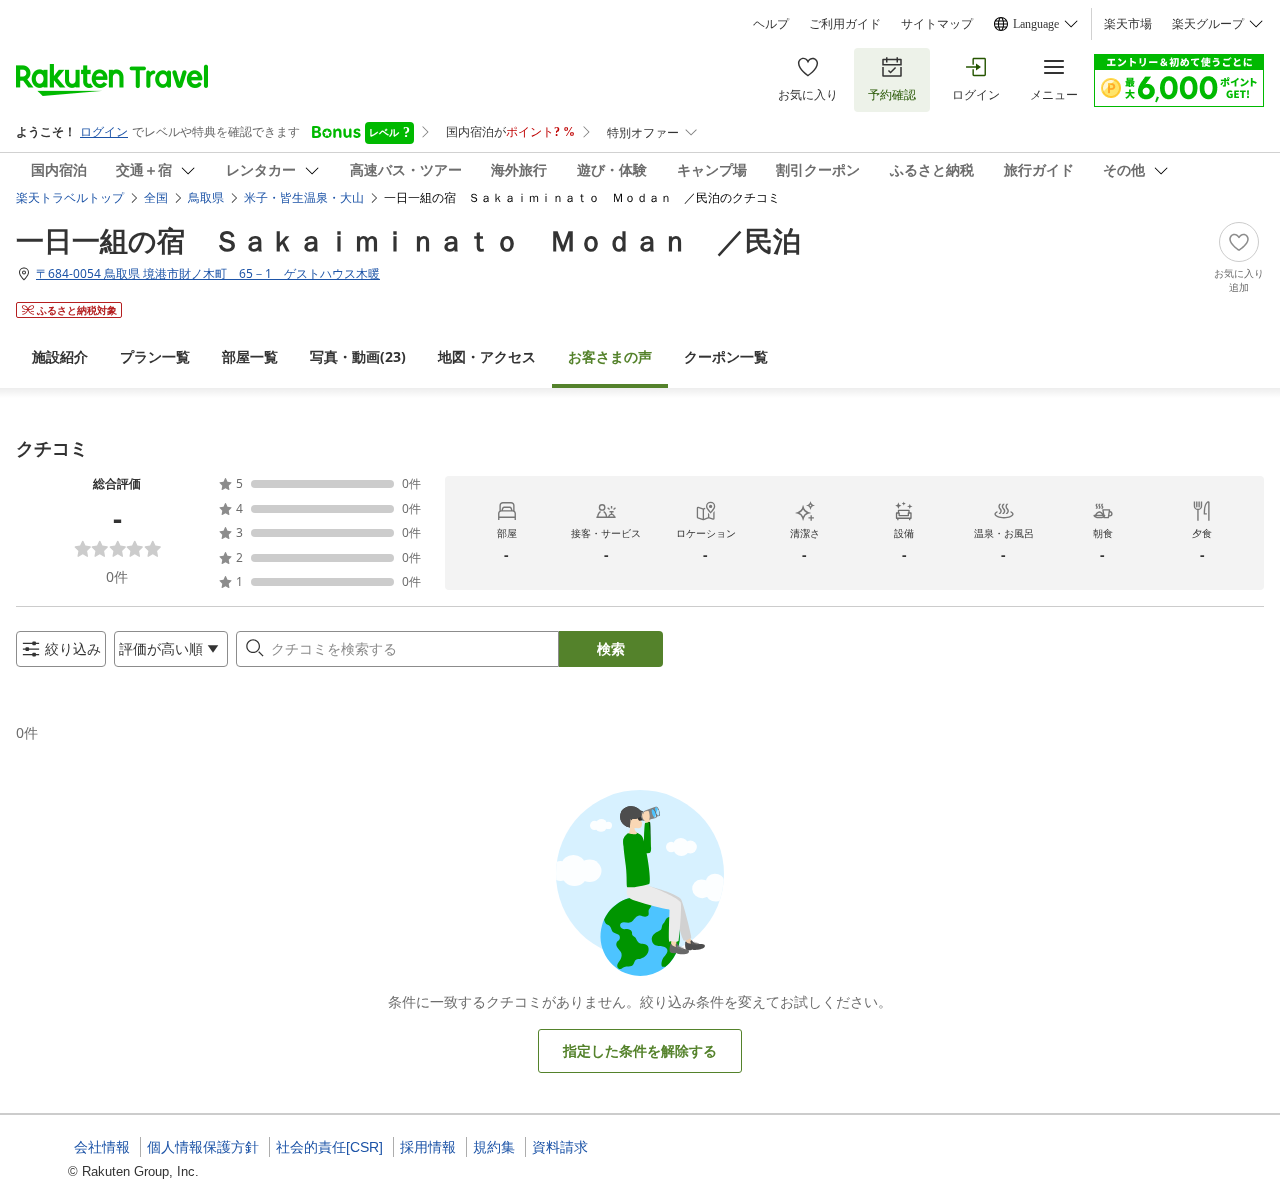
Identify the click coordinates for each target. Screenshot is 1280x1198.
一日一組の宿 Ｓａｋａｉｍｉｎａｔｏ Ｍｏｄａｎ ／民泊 (408, 240)
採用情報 (428, 1147)
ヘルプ (771, 24)
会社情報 (102, 1147)
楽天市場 (1128, 24)
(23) (358, 356)
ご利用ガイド (845, 24)
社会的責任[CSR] (329, 1147)
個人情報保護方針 (203, 1147)
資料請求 (560, 1147)
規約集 (494, 1147)
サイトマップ (937, 24)
